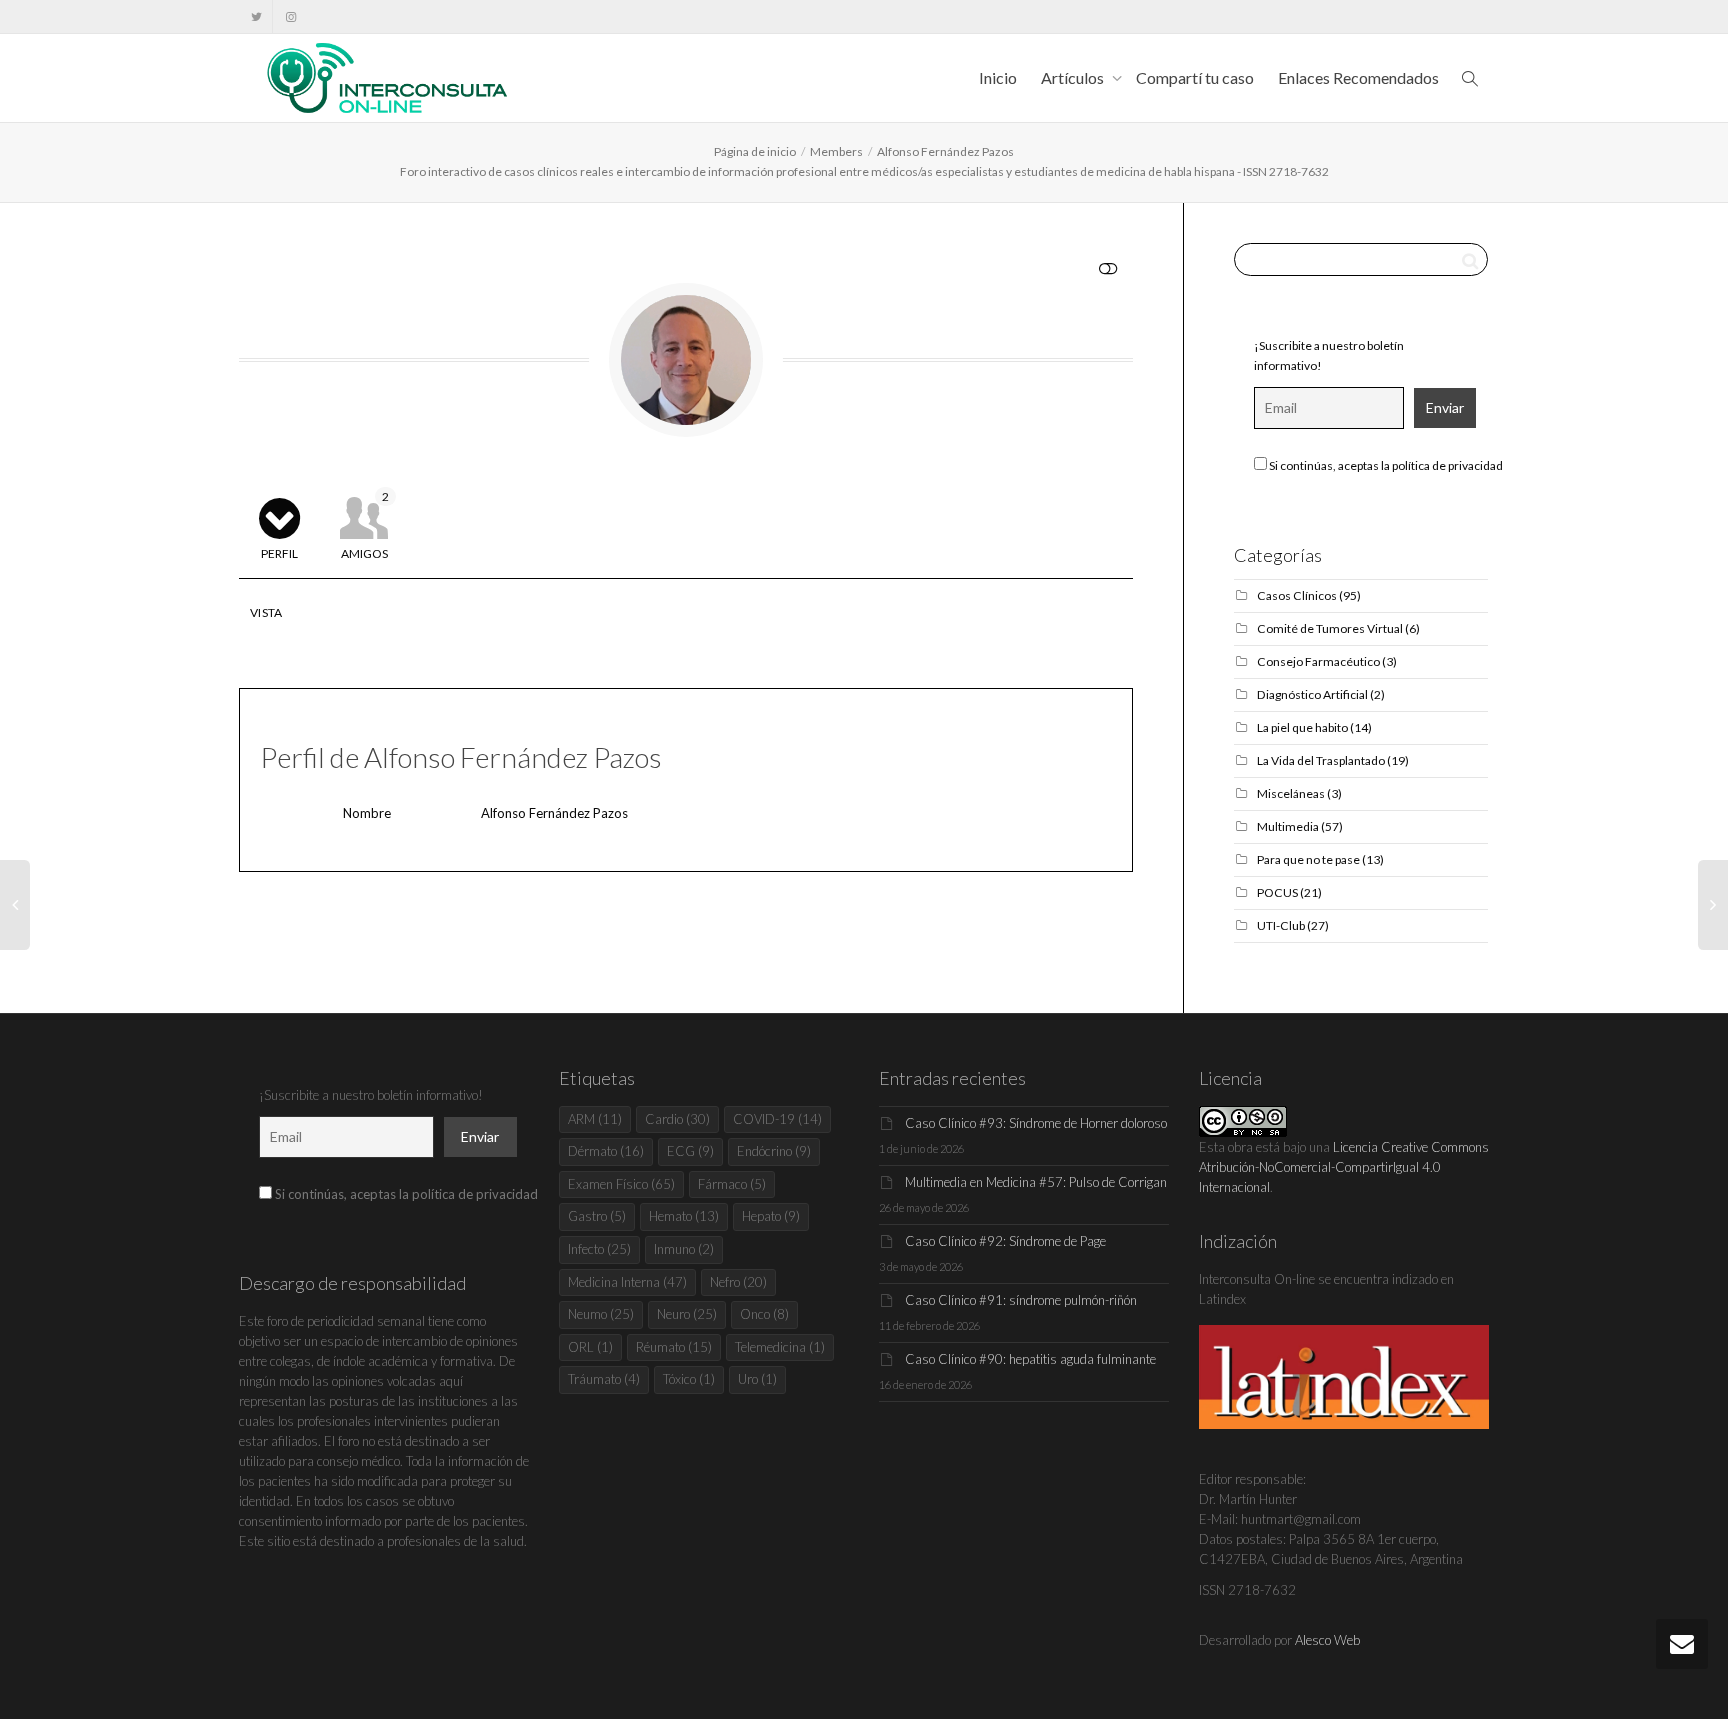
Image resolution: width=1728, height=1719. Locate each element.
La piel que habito (1302, 727)
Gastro (597, 1216)
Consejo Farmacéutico (1318, 661)
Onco (764, 1314)
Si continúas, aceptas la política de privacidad (1385, 465)
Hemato (684, 1216)
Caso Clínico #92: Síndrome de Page (1005, 1241)
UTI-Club (1281, 925)
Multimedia (1288, 826)
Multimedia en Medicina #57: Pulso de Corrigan (1036, 1182)
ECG (690, 1151)
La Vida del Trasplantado (1321, 760)
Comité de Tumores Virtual (1330, 628)
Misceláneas (1291, 793)
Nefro (738, 1282)
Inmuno (684, 1249)
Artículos (1074, 77)
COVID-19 (777, 1119)
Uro (757, 1379)
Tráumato (604, 1379)
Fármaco (732, 1184)
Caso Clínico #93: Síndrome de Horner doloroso (1036, 1123)
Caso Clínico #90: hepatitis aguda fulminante (1030, 1359)
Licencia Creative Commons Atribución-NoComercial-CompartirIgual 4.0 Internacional (1344, 1167)
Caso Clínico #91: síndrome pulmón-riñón (1021, 1300)
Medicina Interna (627, 1282)
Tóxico (689, 1379)
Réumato (674, 1347)
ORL (590, 1347)
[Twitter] (256, 16)
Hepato (771, 1216)
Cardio (677, 1119)
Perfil (279, 553)
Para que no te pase (1308, 859)
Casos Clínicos (1297, 595)
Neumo (601, 1314)
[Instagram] (290, 16)
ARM (595, 1119)
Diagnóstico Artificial (1312, 694)
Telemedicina (780, 1347)
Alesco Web (1327, 1640)
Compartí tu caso (1195, 77)
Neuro (687, 1314)
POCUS (1277, 892)
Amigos (365, 525)
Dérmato (606, 1151)
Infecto (599, 1249)
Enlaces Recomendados (1358, 77)
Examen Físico (621, 1184)
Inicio (998, 77)
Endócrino (774, 1151)
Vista (266, 612)
